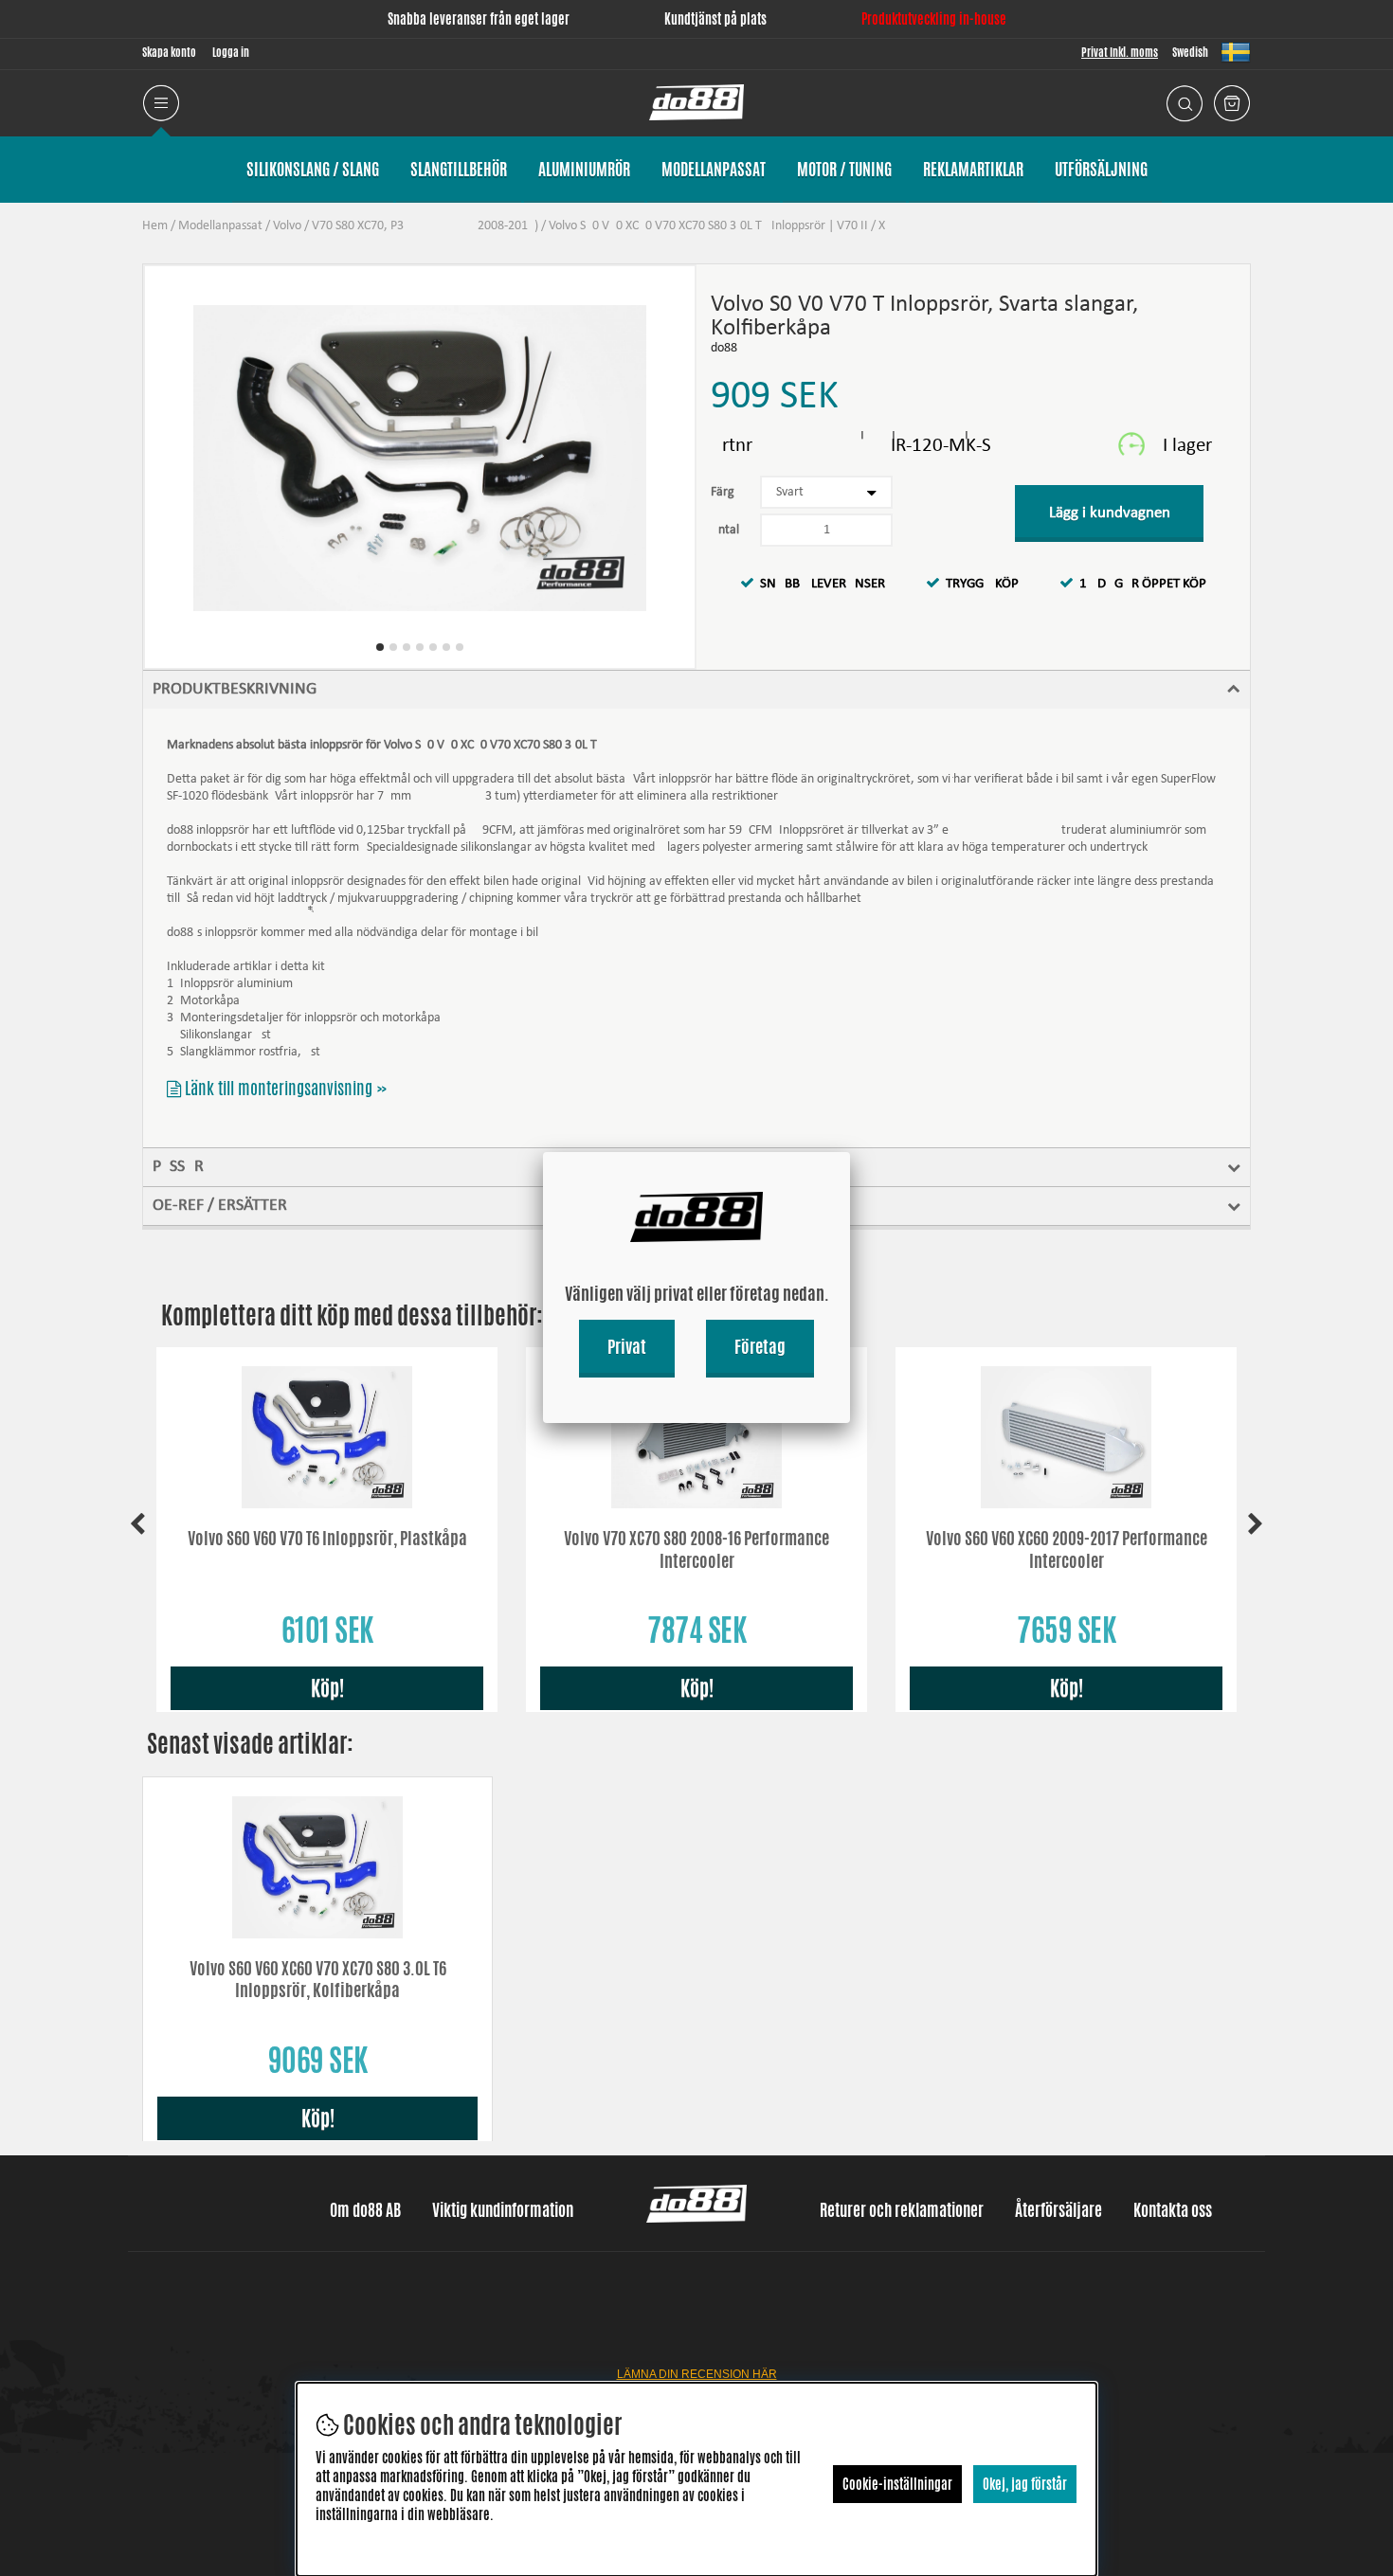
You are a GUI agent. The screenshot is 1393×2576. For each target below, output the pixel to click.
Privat (627, 1346)
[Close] (850, 1152)
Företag (760, 1346)
